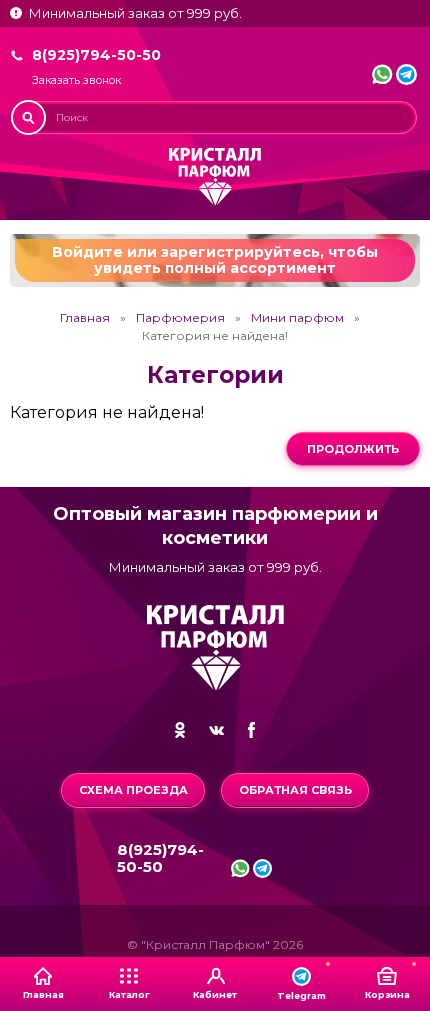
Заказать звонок (76, 80)
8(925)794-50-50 (96, 55)
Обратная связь (295, 790)
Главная (85, 318)
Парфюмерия (180, 318)
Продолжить (353, 449)
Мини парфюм (297, 318)
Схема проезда (133, 790)
